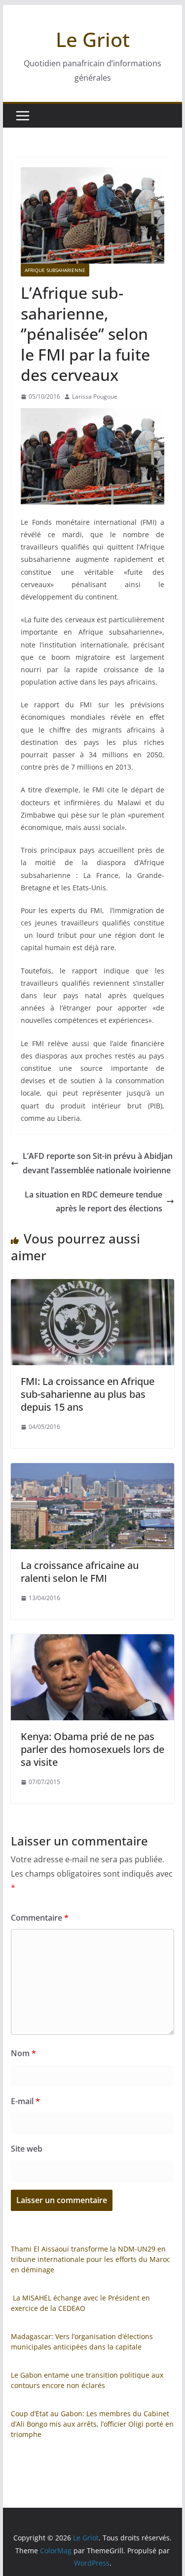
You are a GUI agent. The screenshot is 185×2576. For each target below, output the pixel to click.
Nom (23, 2053)
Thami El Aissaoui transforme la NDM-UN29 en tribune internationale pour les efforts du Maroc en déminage (91, 2259)
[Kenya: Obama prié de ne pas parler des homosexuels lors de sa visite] (93, 1641)
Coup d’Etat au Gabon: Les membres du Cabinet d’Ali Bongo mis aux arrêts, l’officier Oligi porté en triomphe (92, 2424)
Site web (27, 2149)
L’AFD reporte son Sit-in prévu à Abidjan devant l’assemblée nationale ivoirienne (98, 1163)
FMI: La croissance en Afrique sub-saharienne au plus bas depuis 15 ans (88, 1394)
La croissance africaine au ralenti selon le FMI (80, 1572)
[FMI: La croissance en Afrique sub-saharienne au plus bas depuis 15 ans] (93, 1286)
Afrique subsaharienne (55, 270)
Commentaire (40, 1918)
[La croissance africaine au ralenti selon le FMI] (93, 1470)
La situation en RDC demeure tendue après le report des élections (93, 1202)
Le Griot (93, 39)
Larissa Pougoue (95, 396)
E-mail (25, 2101)
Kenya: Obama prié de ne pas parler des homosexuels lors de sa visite (92, 1749)
